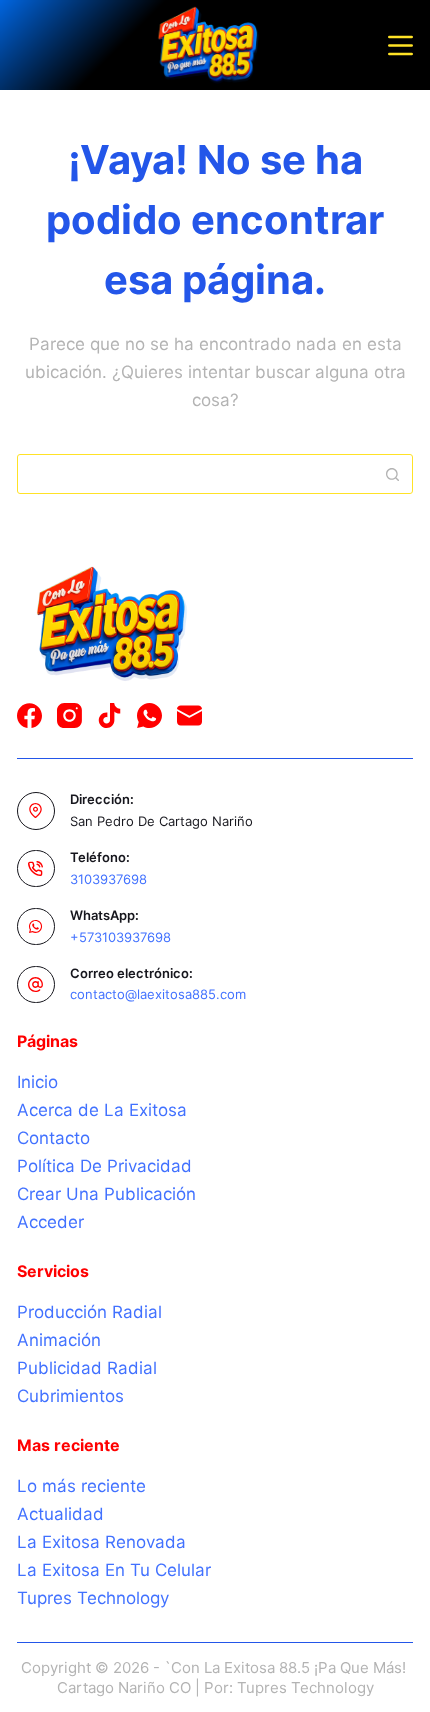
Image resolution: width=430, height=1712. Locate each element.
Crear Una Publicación (106, 1194)
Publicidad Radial (87, 1368)
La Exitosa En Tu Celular (114, 1570)
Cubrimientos (70, 1396)
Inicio (37, 1082)
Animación (59, 1340)
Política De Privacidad (104, 1166)
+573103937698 (120, 937)
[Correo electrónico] (189, 715)
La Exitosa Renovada (101, 1542)
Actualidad (60, 1514)
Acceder (50, 1222)
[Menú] (400, 45)
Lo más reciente (81, 1486)
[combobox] (196, 474)
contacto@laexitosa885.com (158, 994)
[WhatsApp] (149, 715)
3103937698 (108, 879)
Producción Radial (89, 1312)
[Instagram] (69, 715)
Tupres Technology (93, 1598)
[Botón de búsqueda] (393, 474)
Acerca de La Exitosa (102, 1110)
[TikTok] (109, 715)
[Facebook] (29, 715)
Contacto (53, 1138)
